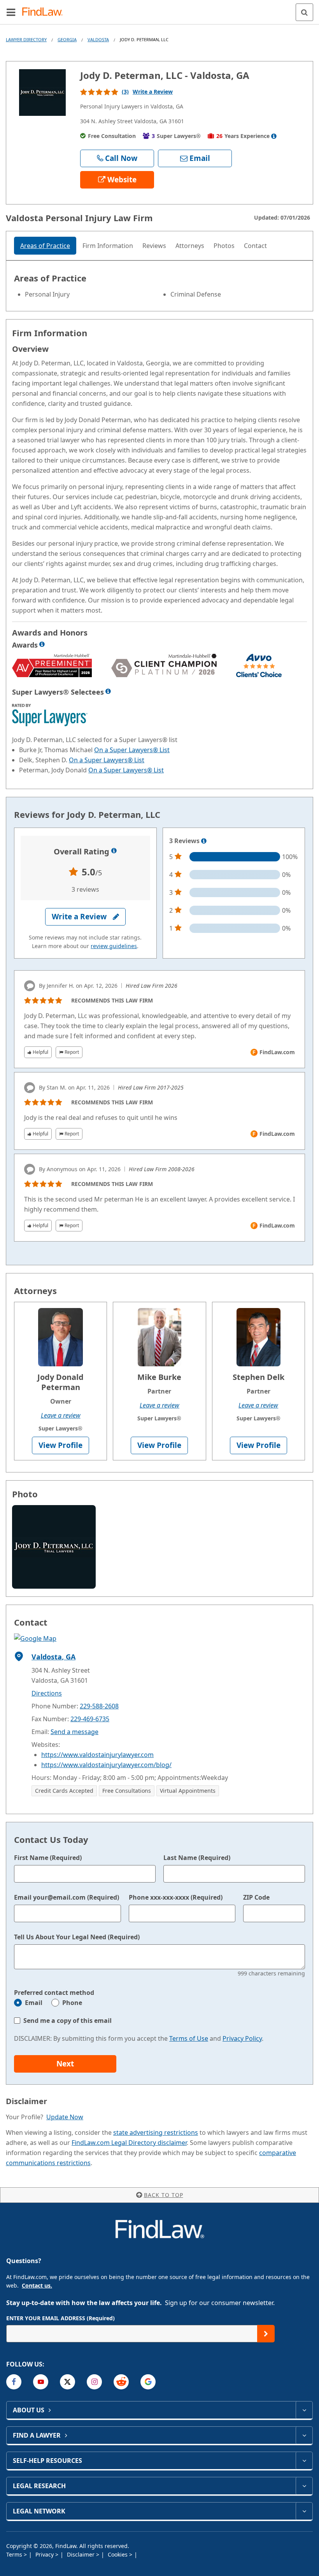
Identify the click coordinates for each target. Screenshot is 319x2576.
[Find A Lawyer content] (304, 2435)
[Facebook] (14, 2382)
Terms (15, 2554)
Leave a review (61, 1415)
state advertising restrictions (156, 2132)
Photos (224, 246)
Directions (47, 1693)
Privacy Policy (242, 2038)
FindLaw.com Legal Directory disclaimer (129, 2143)
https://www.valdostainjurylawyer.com (97, 1755)
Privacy (45, 2554)
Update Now (65, 2117)
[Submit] (266, 2334)
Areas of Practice (45, 246)
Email (34, 2003)
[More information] (42, 644)
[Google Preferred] (148, 2382)
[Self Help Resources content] (304, 2461)
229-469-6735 (90, 1719)
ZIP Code (256, 1897)
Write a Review (153, 92)
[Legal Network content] (304, 2511)
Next (65, 2064)
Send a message (74, 1732)
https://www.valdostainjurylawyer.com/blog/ (106, 1765)
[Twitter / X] (67, 2382)
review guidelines (114, 946)
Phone (72, 2003)
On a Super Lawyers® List (132, 750)
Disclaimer (82, 2554)
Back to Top (164, 2195)
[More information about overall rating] (114, 851)
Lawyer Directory (26, 39)
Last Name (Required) (197, 1858)
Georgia (67, 39)
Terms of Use (189, 2038)
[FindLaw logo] (45, 12)
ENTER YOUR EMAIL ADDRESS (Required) (60, 2318)
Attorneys (190, 246)
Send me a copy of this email (67, 2021)
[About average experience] (274, 136)
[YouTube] (41, 2382)
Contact (255, 246)
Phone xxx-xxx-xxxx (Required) (176, 1897)
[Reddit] (121, 2382)
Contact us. (37, 2285)
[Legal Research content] (304, 2486)
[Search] (304, 12)
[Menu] (11, 12)
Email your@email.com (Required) (67, 1897)
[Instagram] (94, 2382)
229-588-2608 (99, 1706)
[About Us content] (304, 2410)
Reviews (154, 246)
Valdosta (98, 39)
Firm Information (108, 246)
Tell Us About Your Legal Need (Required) (77, 1937)
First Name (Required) (48, 1858)
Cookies (118, 2554)
